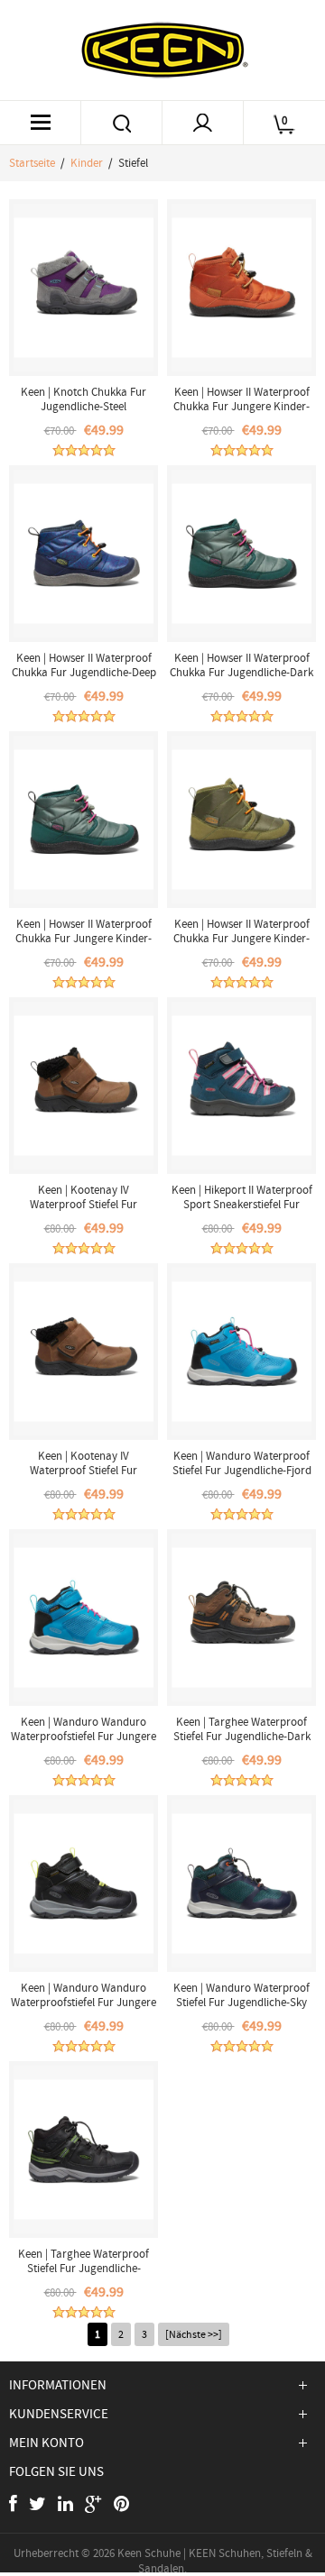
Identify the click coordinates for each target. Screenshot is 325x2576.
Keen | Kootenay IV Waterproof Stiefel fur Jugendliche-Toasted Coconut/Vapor (84, 1477)
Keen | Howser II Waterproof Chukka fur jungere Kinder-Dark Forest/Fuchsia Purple (84, 938)
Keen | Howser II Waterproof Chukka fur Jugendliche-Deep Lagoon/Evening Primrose (84, 672)
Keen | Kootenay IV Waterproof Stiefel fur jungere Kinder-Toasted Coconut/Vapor (84, 1211)
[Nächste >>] (194, 2334)
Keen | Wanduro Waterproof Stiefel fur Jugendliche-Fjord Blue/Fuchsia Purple (242, 1470)
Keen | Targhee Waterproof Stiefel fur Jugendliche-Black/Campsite (84, 2268)
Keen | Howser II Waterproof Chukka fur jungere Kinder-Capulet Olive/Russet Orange (242, 938)
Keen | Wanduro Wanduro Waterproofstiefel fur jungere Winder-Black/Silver (84, 2002)
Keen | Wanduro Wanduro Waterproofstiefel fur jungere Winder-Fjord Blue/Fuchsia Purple (84, 1743)
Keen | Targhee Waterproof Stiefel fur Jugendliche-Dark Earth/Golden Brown (242, 1736)
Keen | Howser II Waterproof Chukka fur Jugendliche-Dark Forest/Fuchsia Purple (241, 672)
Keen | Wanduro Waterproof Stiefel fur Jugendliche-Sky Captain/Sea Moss (241, 2002)
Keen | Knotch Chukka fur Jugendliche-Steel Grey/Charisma (84, 406)
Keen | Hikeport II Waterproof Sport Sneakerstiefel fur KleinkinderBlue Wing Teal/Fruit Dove (242, 1211)
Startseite (32, 163)
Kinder (87, 163)
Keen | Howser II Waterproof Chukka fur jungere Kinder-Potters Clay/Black (241, 406)
